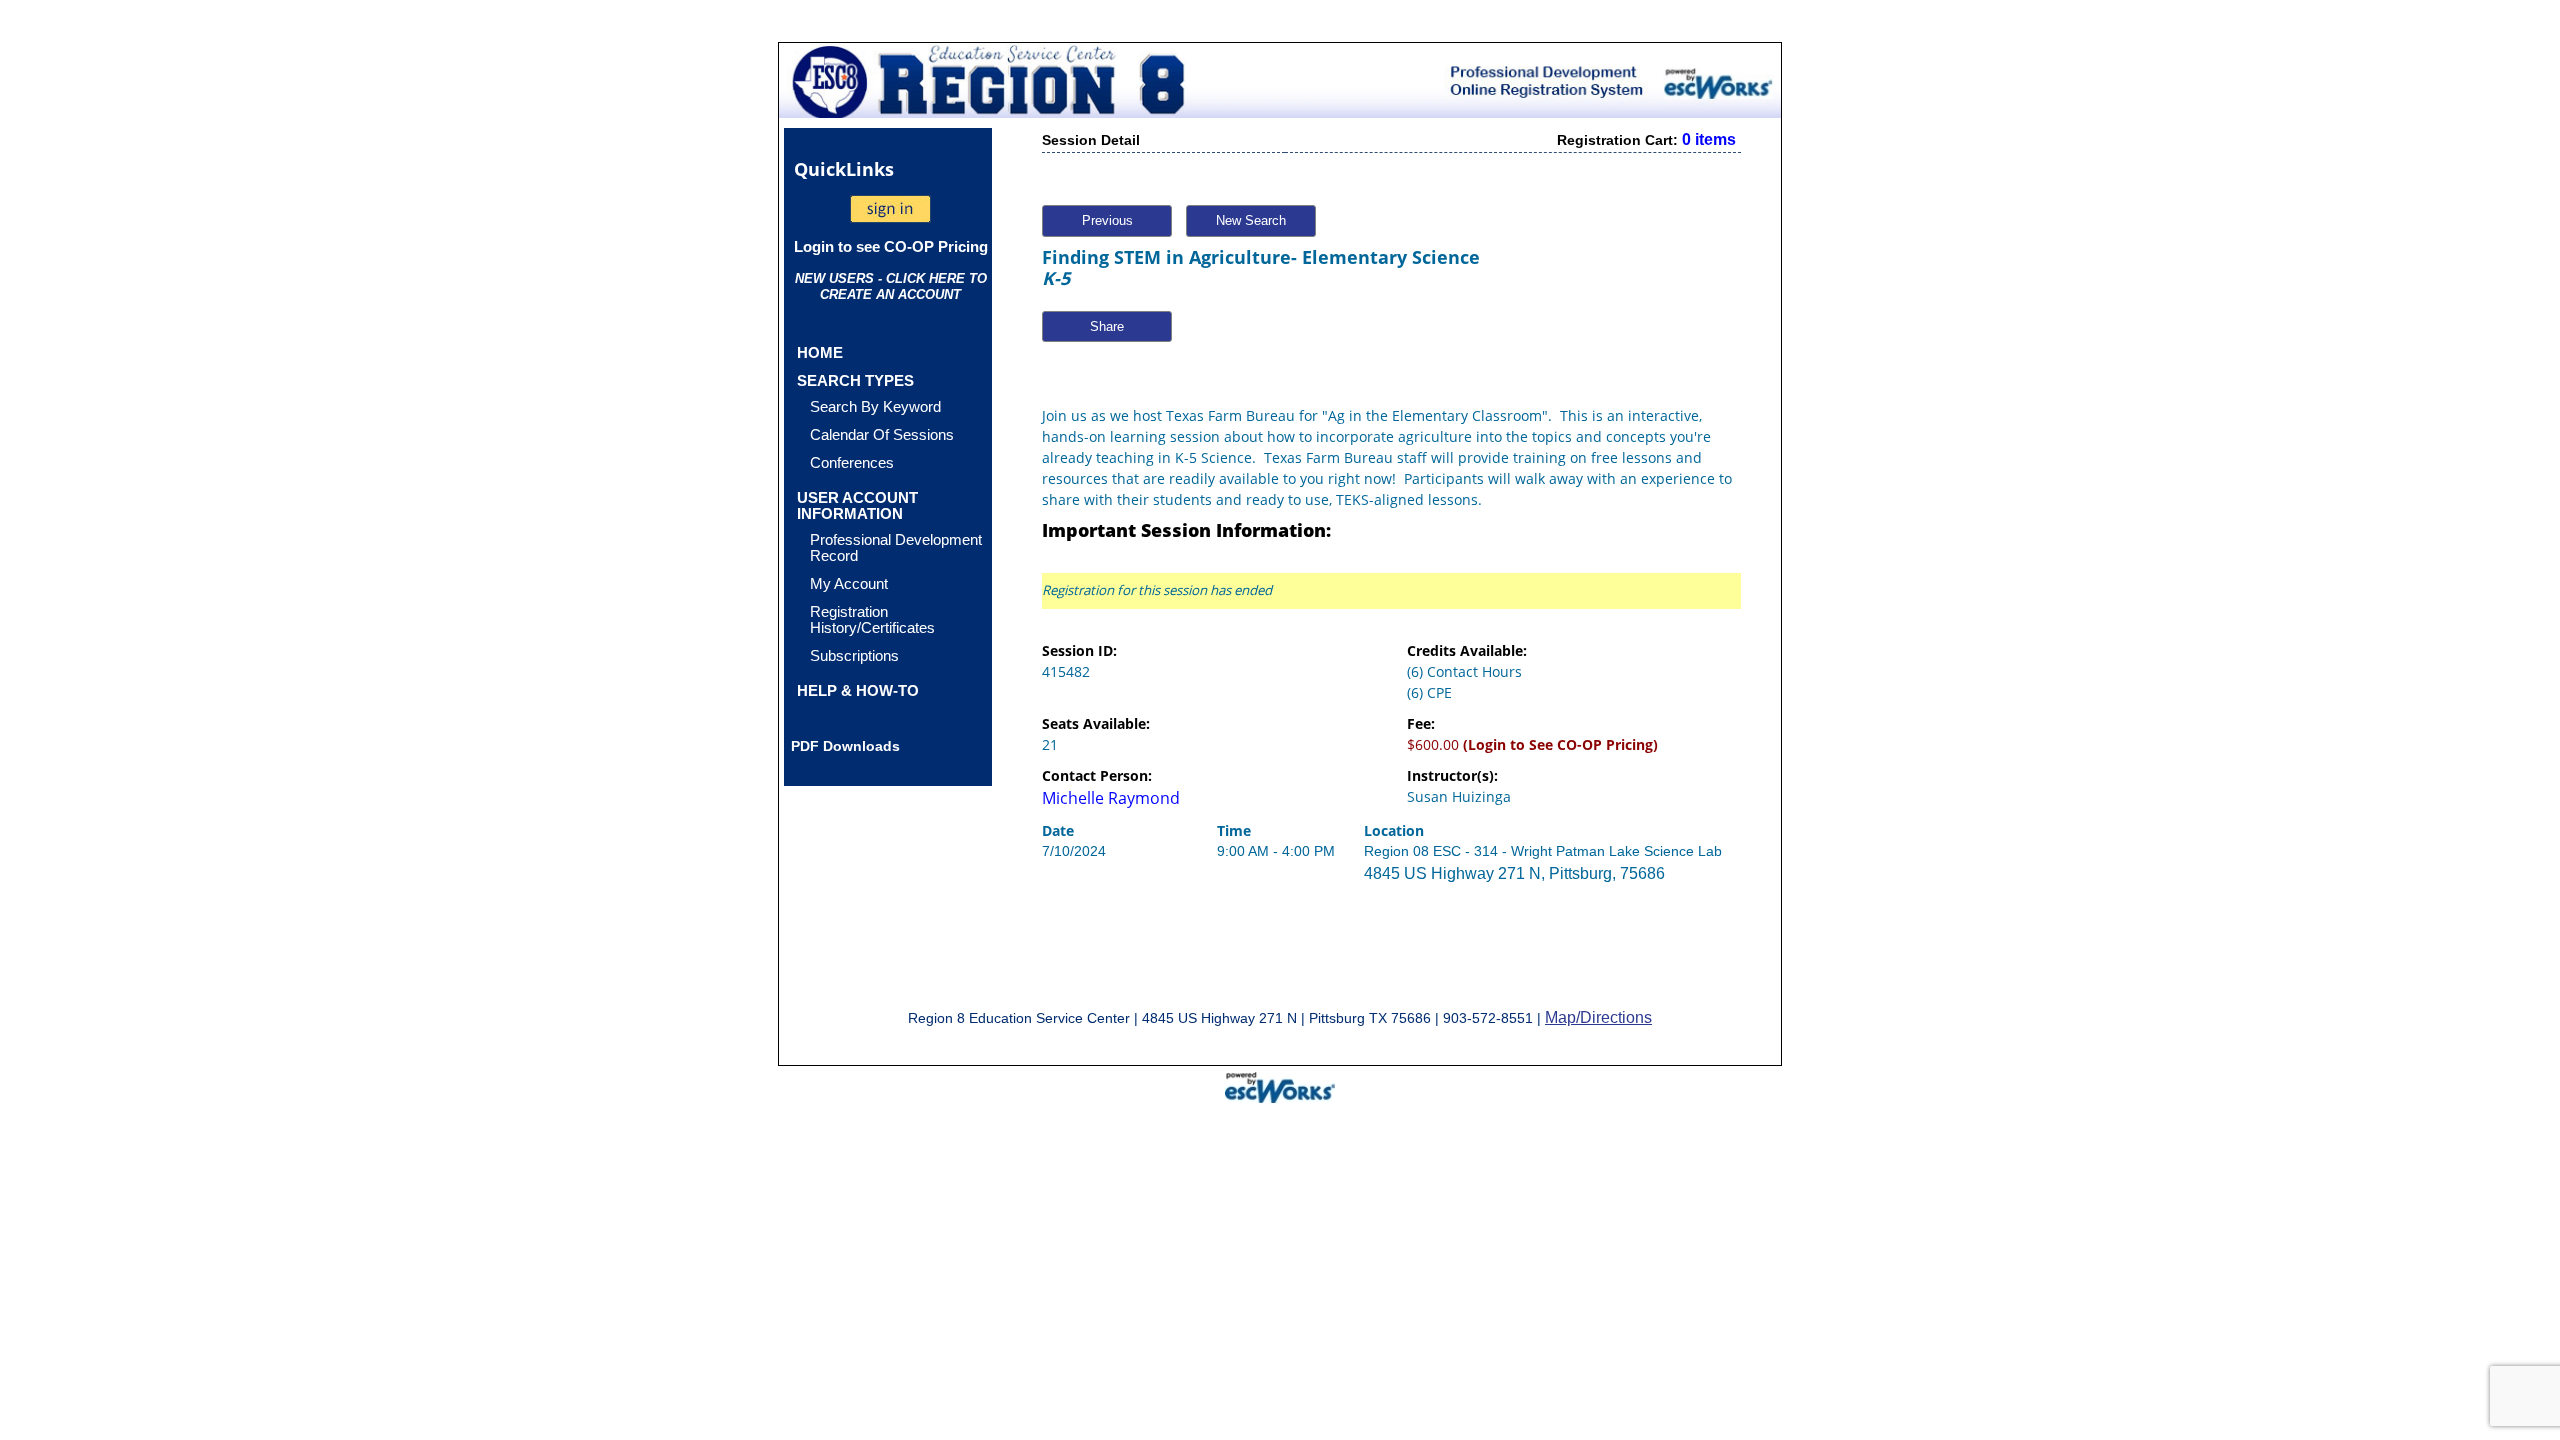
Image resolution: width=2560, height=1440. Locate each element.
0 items (1709, 139)
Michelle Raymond (1111, 798)
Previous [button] (1107, 220)
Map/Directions (1598, 1017)
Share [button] (1107, 326)
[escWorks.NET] (1280, 1085)
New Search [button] (1251, 220)
